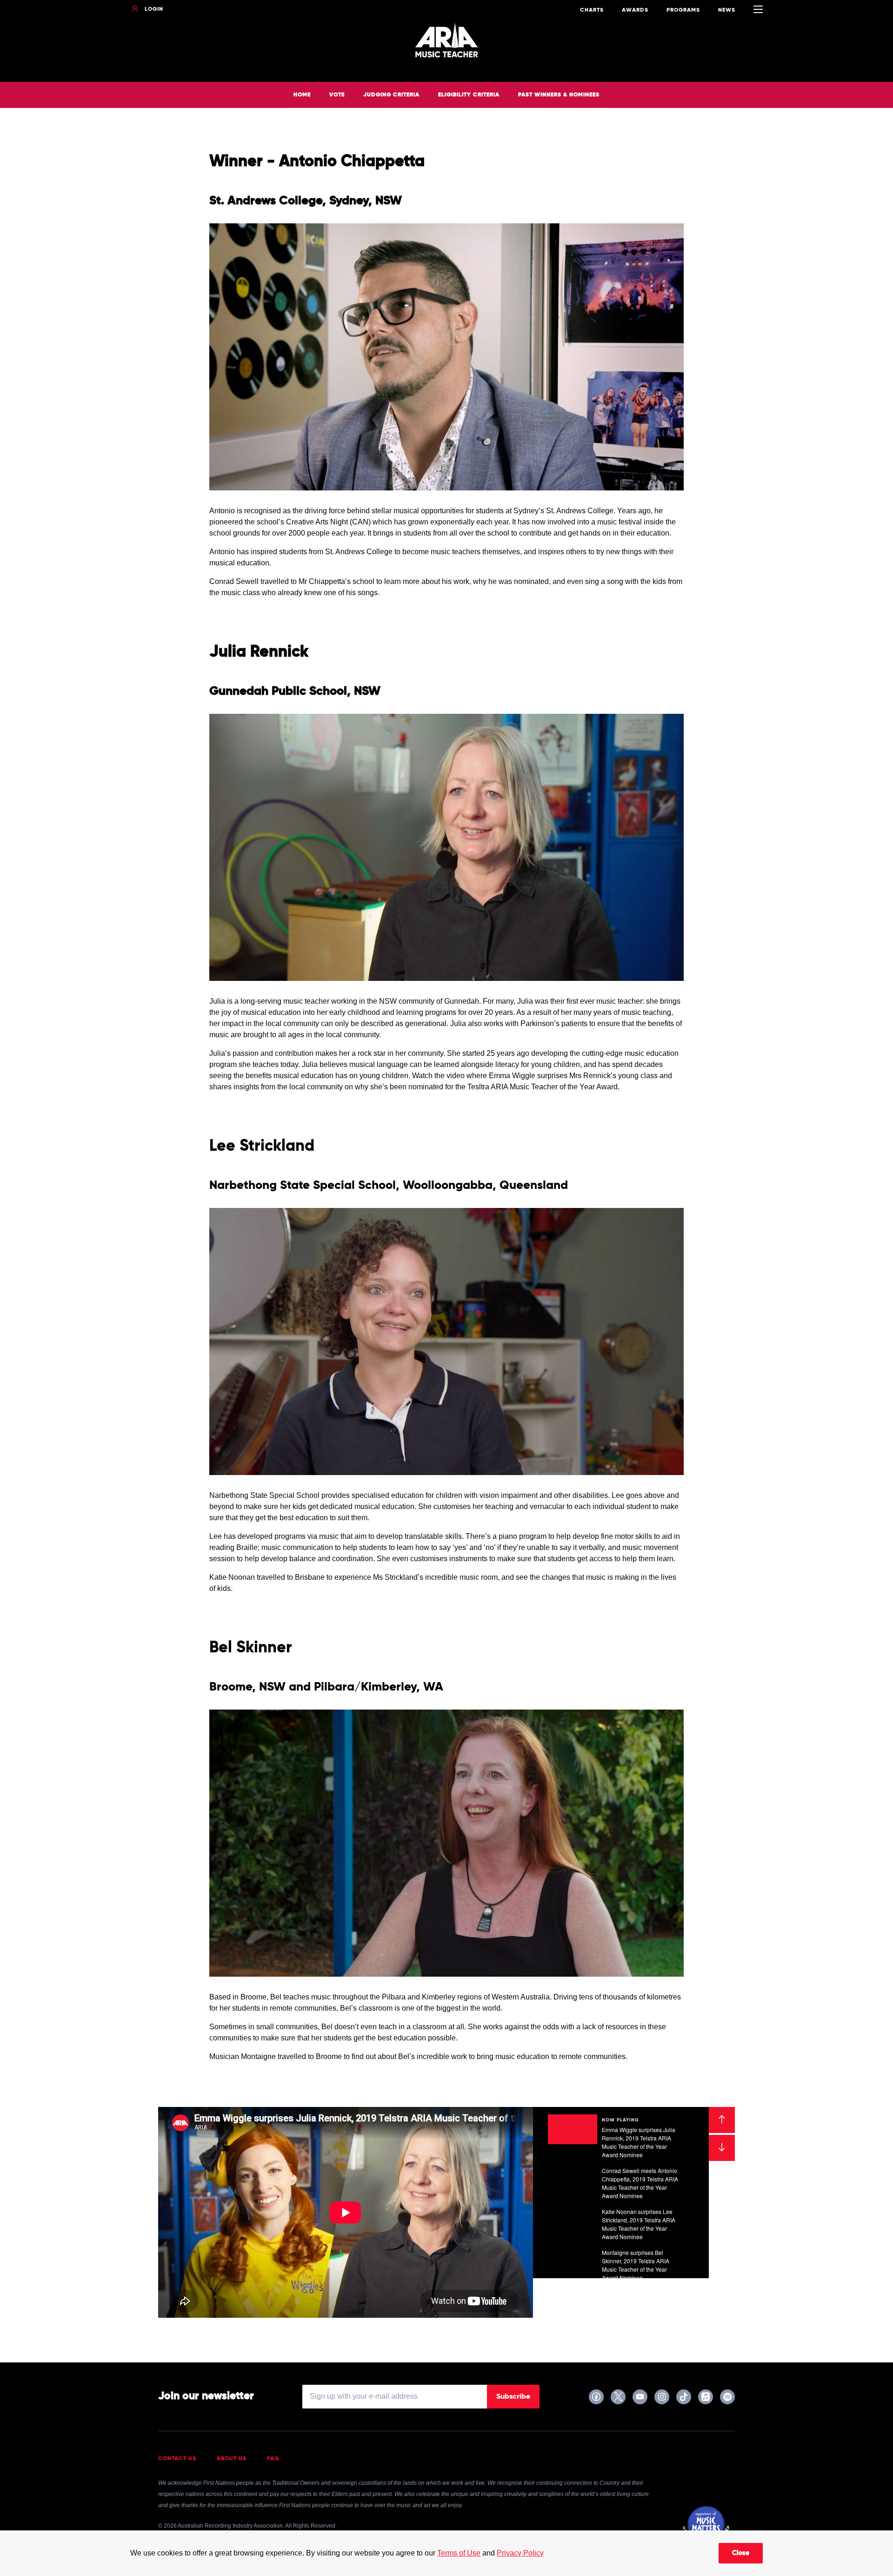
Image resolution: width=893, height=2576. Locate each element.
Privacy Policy (520, 2553)
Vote (337, 95)
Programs (683, 10)
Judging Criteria (391, 95)
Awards (635, 10)
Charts (592, 10)
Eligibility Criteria (469, 95)
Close (741, 2553)
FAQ (273, 2459)
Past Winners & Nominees (559, 95)
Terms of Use (459, 2553)
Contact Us (177, 2459)
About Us (232, 2459)
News (727, 10)
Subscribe (513, 2397)
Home (302, 95)
